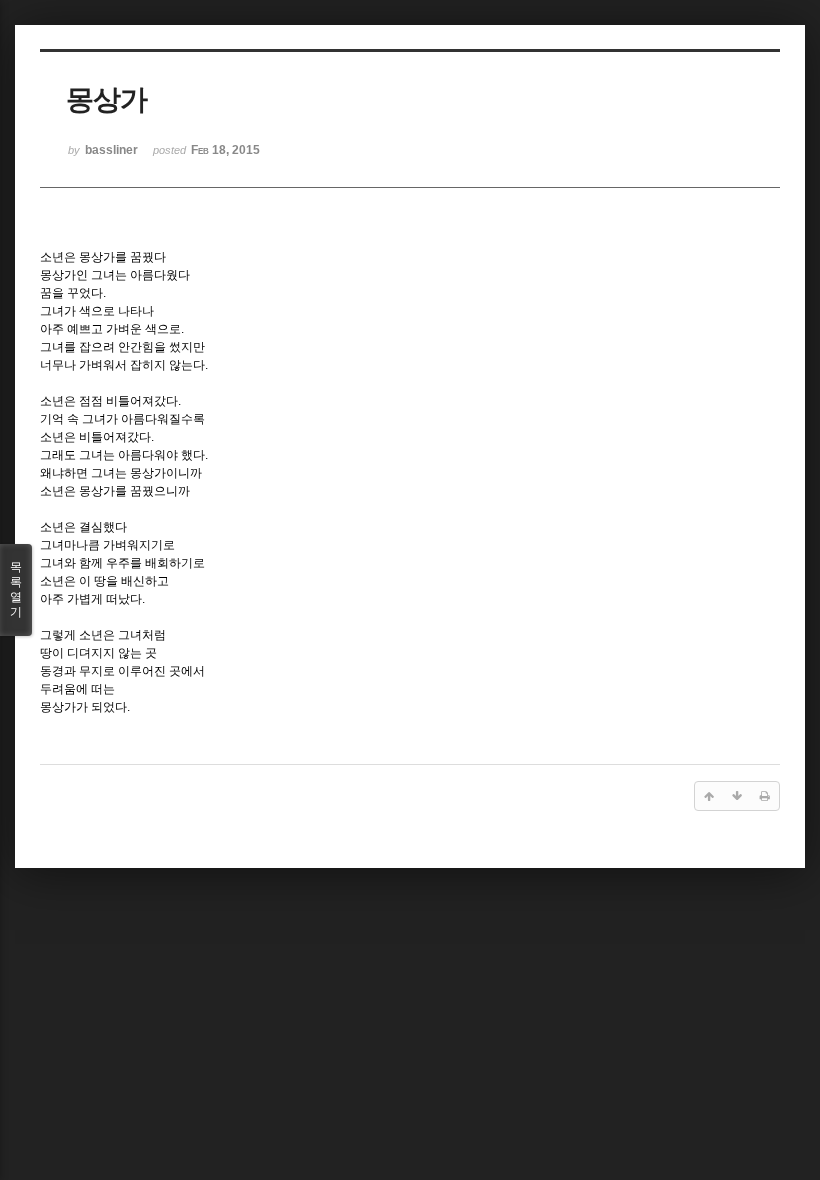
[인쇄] (765, 796)
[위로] (709, 796)
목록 (16, 589)
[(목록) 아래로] (737, 796)
